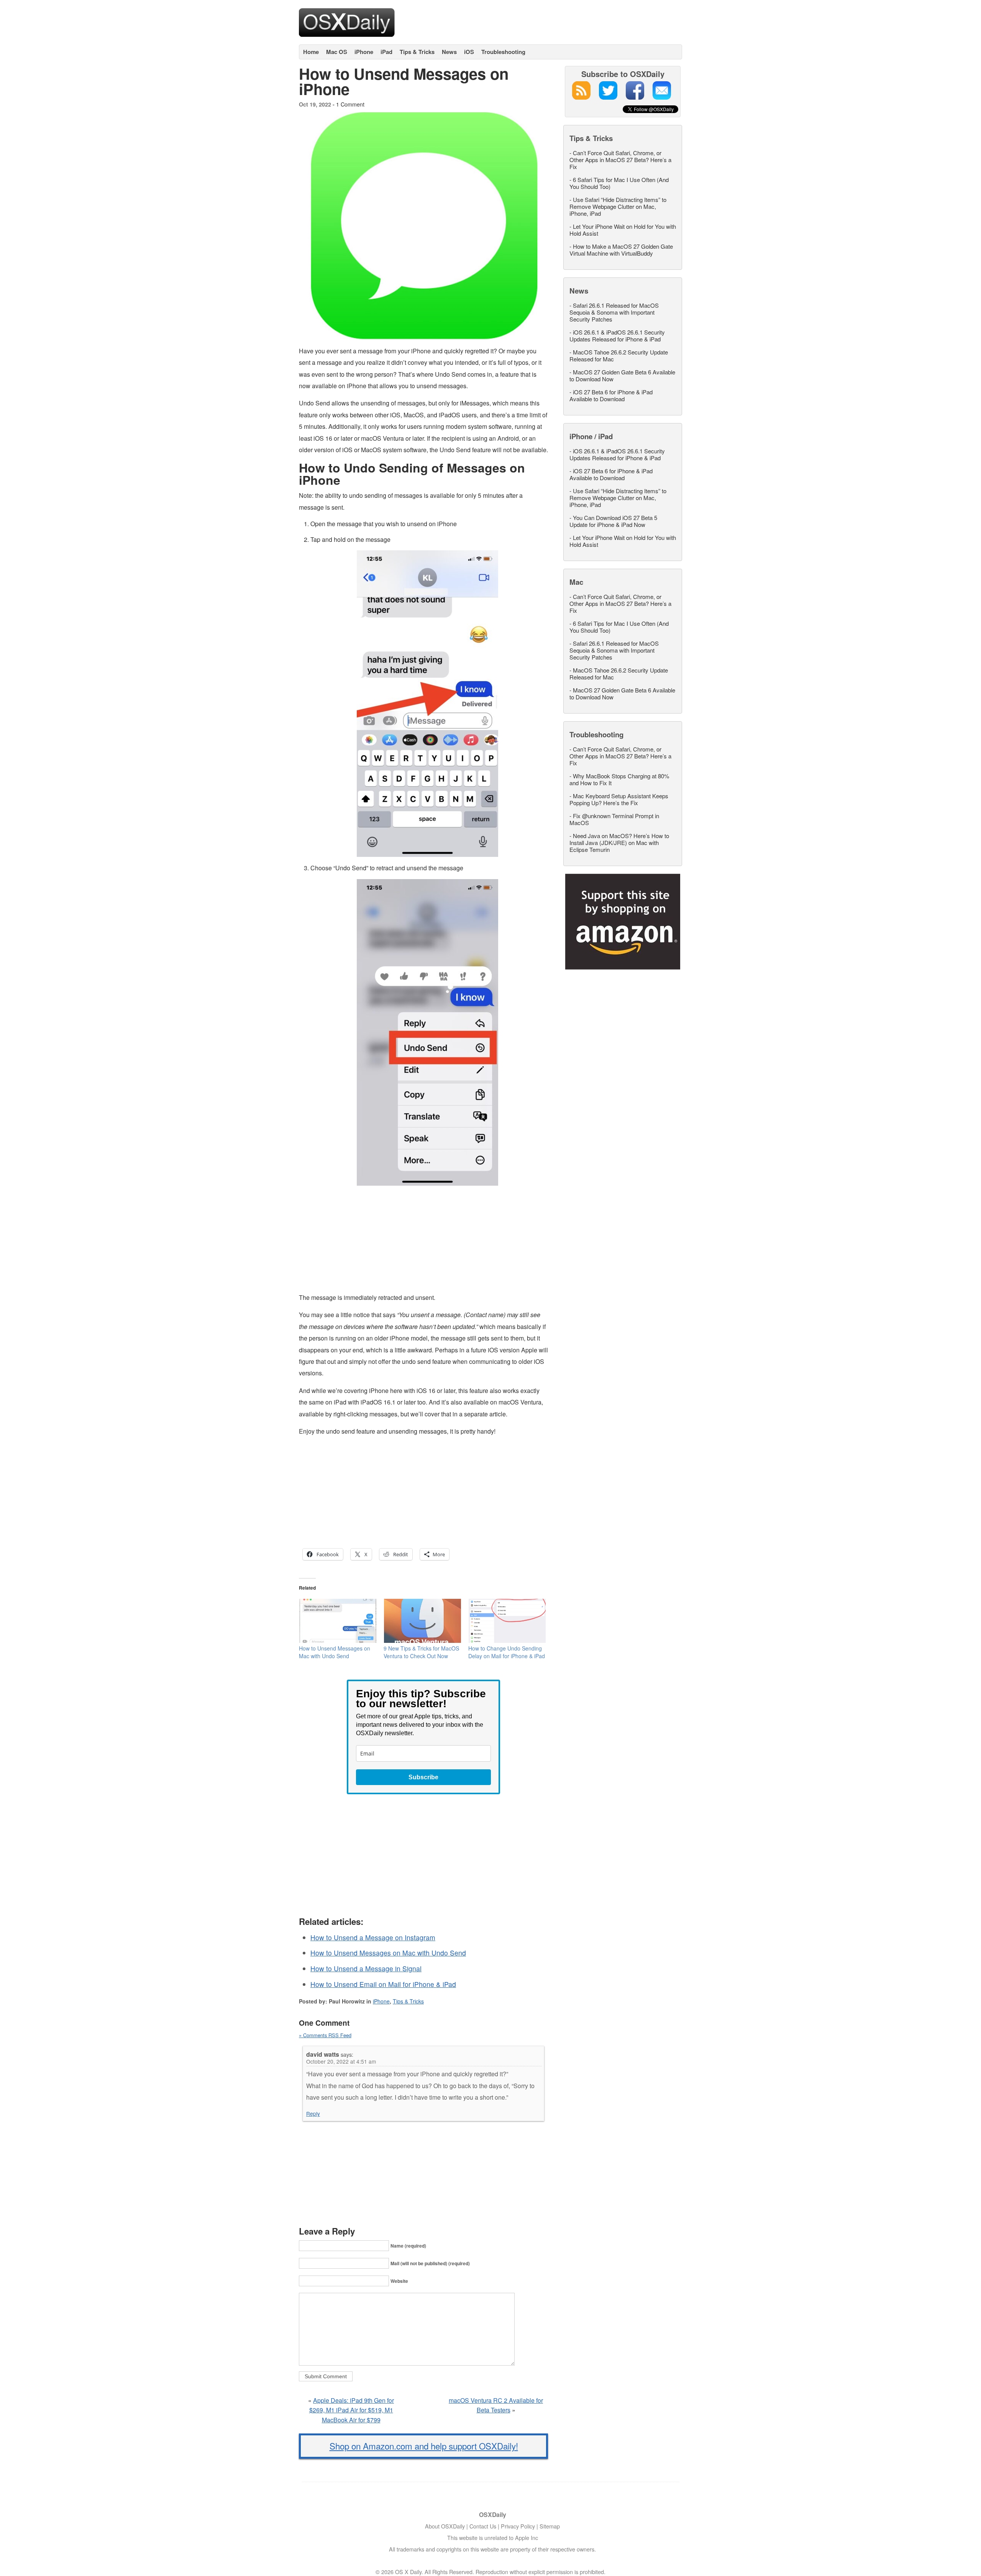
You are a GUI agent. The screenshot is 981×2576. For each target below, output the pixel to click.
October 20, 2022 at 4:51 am (341, 2061)
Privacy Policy (518, 2526)
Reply (313, 2113)
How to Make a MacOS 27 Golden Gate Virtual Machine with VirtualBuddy (621, 250)
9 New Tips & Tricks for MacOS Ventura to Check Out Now (421, 1652)
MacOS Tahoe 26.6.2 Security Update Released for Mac (619, 355)
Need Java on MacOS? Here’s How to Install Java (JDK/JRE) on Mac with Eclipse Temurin (619, 843)
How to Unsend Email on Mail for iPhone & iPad (383, 1984)
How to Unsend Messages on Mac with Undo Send (335, 1652)
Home (311, 52)
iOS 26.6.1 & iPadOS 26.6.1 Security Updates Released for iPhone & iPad (617, 336)
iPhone (364, 52)
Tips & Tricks (417, 52)
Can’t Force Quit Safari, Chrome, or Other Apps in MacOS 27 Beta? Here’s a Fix (620, 160)
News (449, 52)
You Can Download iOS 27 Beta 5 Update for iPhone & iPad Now (613, 521)
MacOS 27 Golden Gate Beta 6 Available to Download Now (622, 375)
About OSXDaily (445, 2526)
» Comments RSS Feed (325, 2035)
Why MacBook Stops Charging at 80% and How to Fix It (619, 779)
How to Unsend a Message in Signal (366, 1968)
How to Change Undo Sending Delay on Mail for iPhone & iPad (507, 1652)
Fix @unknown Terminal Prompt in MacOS (614, 819)
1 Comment (350, 104)
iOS (469, 52)
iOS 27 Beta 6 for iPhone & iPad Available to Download (611, 395)
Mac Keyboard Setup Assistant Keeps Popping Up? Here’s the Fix (619, 799)
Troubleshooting (503, 52)
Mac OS (337, 52)
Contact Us (483, 2526)
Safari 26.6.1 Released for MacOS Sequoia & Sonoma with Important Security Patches (614, 312)
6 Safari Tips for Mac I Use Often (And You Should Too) (619, 183)
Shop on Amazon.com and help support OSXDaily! (424, 2446)
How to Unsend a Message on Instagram (373, 1937)
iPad (386, 52)
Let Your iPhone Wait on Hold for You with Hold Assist (623, 230)
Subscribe (423, 1777)
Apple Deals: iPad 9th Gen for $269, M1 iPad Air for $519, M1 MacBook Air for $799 (352, 2410)
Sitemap (550, 2526)
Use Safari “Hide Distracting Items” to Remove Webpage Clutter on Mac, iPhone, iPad (618, 206)
